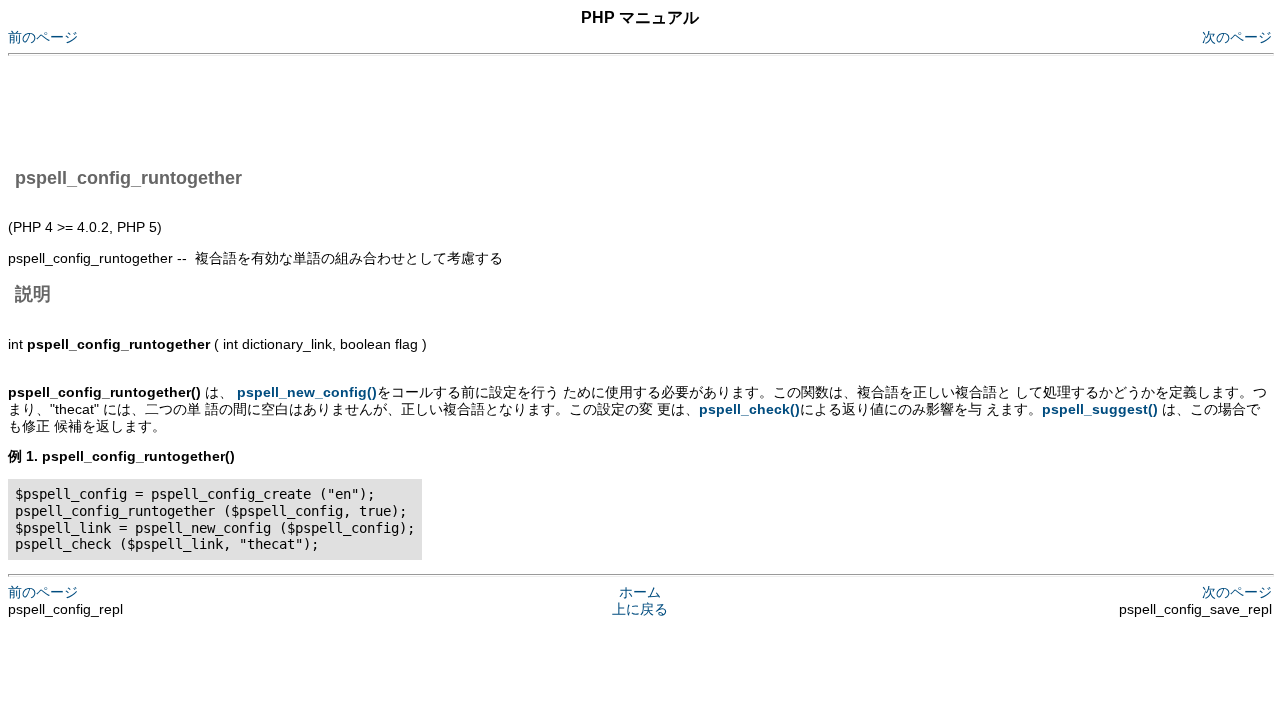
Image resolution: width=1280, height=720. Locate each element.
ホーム (640, 592)
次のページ (1237, 37)
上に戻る (640, 609)
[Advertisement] (372, 108)
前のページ (43, 37)
